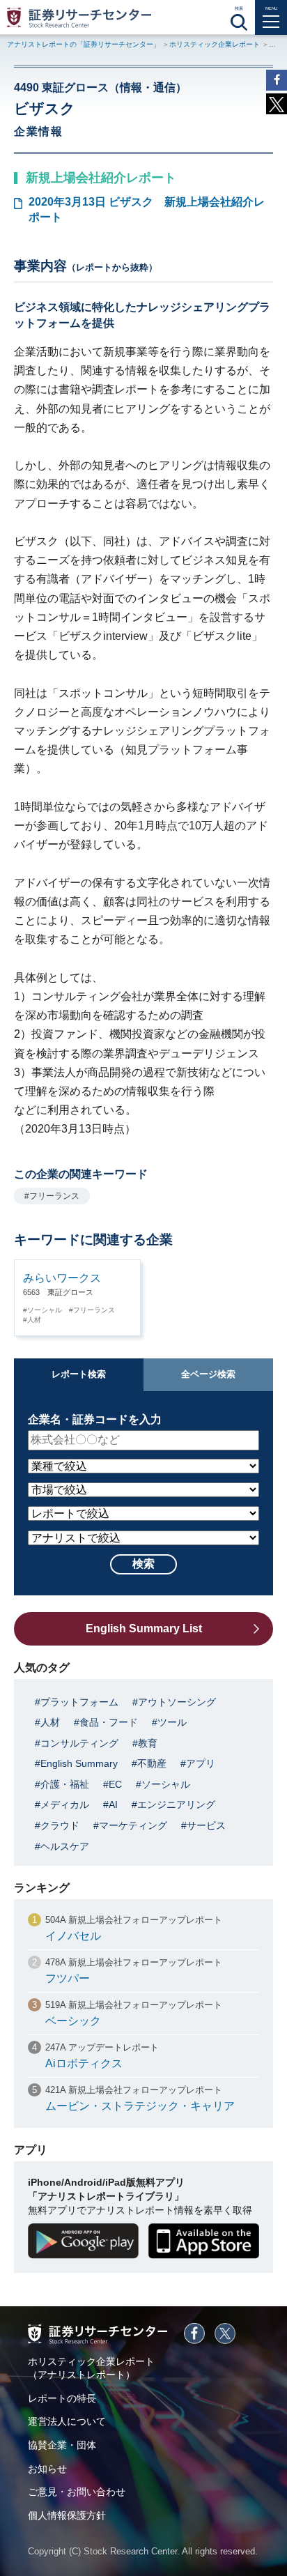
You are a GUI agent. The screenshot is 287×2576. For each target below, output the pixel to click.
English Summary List (144, 1628)
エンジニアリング (176, 1804)
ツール (172, 1722)
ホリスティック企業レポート (215, 44)
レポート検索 (79, 1374)
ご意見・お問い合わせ (77, 2492)
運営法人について (67, 2421)
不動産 (152, 1763)
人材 (34, 1320)
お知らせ (47, 2469)
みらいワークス (62, 1278)
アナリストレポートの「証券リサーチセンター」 (84, 44)
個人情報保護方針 (67, 2515)
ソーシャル (45, 1310)
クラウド (60, 1825)
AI (113, 1804)
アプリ (201, 1763)
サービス (206, 1825)
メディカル (65, 1804)
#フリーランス (52, 1196)
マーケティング (133, 1825)
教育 (148, 1743)
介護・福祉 (65, 1784)
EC (115, 1784)
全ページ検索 (208, 1374)
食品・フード (109, 1722)
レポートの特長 (62, 2398)
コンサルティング (79, 1743)
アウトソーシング (177, 1702)
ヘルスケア (65, 1846)
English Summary (79, 1763)
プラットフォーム (79, 1702)
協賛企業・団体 (62, 2445)
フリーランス (94, 1310)
